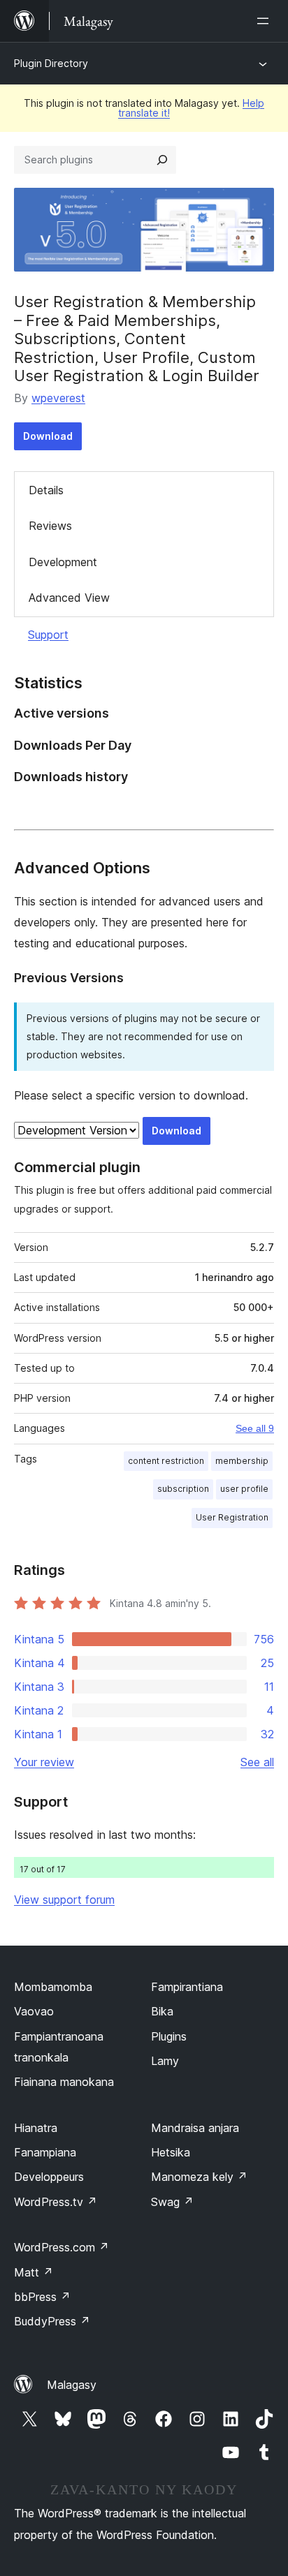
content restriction (166, 1461)
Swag (172, 2202)
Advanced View (69, 598)
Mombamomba (53, 1987)
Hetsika (171, 2152)
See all (257, 1762)
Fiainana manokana (64, 2082)
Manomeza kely (199, 2177)
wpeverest (58, 398)
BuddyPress (52, 2321)
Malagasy (72, 2385)
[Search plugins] (162, 160)
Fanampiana (45, 2152)
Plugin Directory (51, 63)
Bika (162, 2011)
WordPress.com (62, 2247)
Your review (44, 1762)
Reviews (50, 526)
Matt (34, 2272)
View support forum (64, 1900)
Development (63, 562)
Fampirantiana (187, 1987)
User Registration (232, 1517)
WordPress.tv (56, 2202)
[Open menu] (266, 21)
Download (48, 436)
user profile (244, 1489)
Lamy (165, 2061)
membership (242, 1461)
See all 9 (255, 1428)
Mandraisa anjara (195, 2128)
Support (48, 635)
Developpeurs (49, 2177)
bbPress (42, 2297)
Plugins (169, 2036)
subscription (183, 1489)
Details (46, 490)
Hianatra (36, 2128)
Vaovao (34, 2011)
